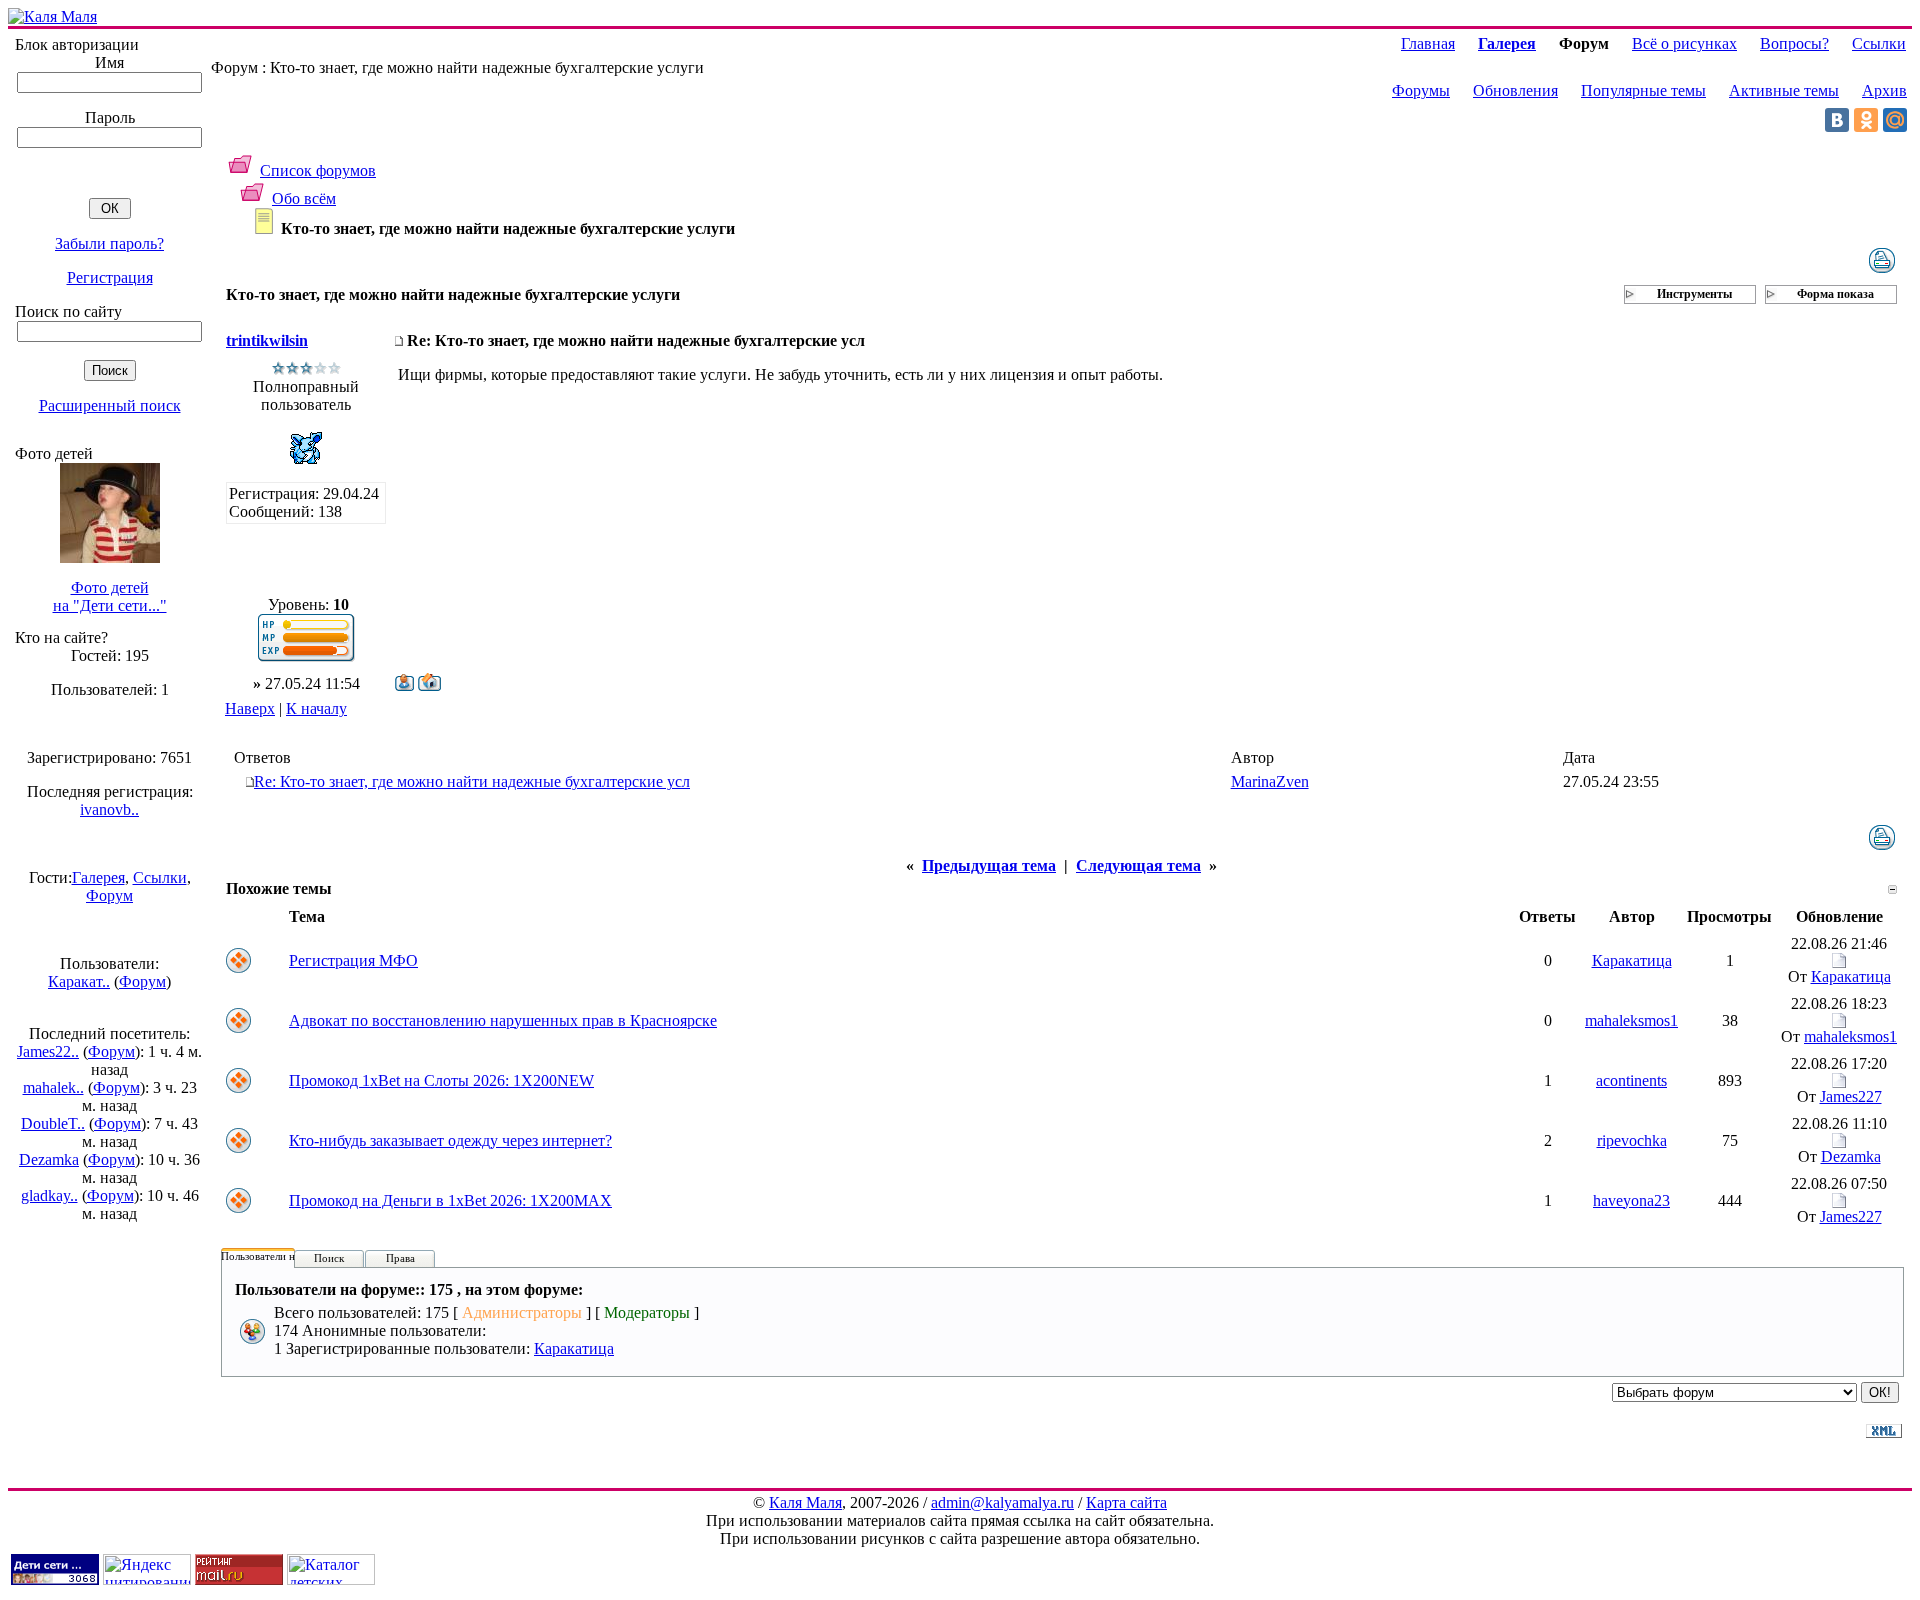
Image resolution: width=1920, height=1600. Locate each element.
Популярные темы (1643, 90)
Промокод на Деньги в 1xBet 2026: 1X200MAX (450, 1200)
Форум (109, 895)
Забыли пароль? (109, 243)
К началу (316, 708)
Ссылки (160, 877)
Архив (1884, 90)
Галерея (98, 877)
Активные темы (1784, 90)
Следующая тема (1138, 865)
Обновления (1515, 90)
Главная (1428, 43)
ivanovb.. (109, 809)
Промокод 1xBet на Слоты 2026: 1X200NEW (441, 1080)
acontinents (1631, 1080)
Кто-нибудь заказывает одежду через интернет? (450, 1140)
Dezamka (49, 1159)
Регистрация (110, 277)
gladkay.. (49, 1195)
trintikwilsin (267, 340)
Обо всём (304, 198)
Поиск (329, 1258)
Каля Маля (805, 1502)
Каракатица (1632, 960)
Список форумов (318, 170)
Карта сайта (1126, 1502)
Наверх (250, 708)
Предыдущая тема (989, 865)
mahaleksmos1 (1631, 1020)
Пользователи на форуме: (282, 1256)
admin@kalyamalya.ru (1002, 1502)
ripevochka (1632, 1140)
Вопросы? (1794, 43)
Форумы (1421, 90)
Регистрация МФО (353, 960)
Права (400, 1258)
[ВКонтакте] (1837, 120)
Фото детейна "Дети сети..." (110, 596)
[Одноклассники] (1866, 120)
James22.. (48, 1051)
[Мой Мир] (1895, 120)
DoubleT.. (53, 1123)
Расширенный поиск (110, 405)
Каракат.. (79, 981)
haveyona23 (1631, 1200)
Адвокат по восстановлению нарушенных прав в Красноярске (503, 1020)
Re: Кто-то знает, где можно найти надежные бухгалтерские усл (472, 781)
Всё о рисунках (1684, 43)
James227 (1851, 1096)
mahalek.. (53, 1087)
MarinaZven (1270, 781)
